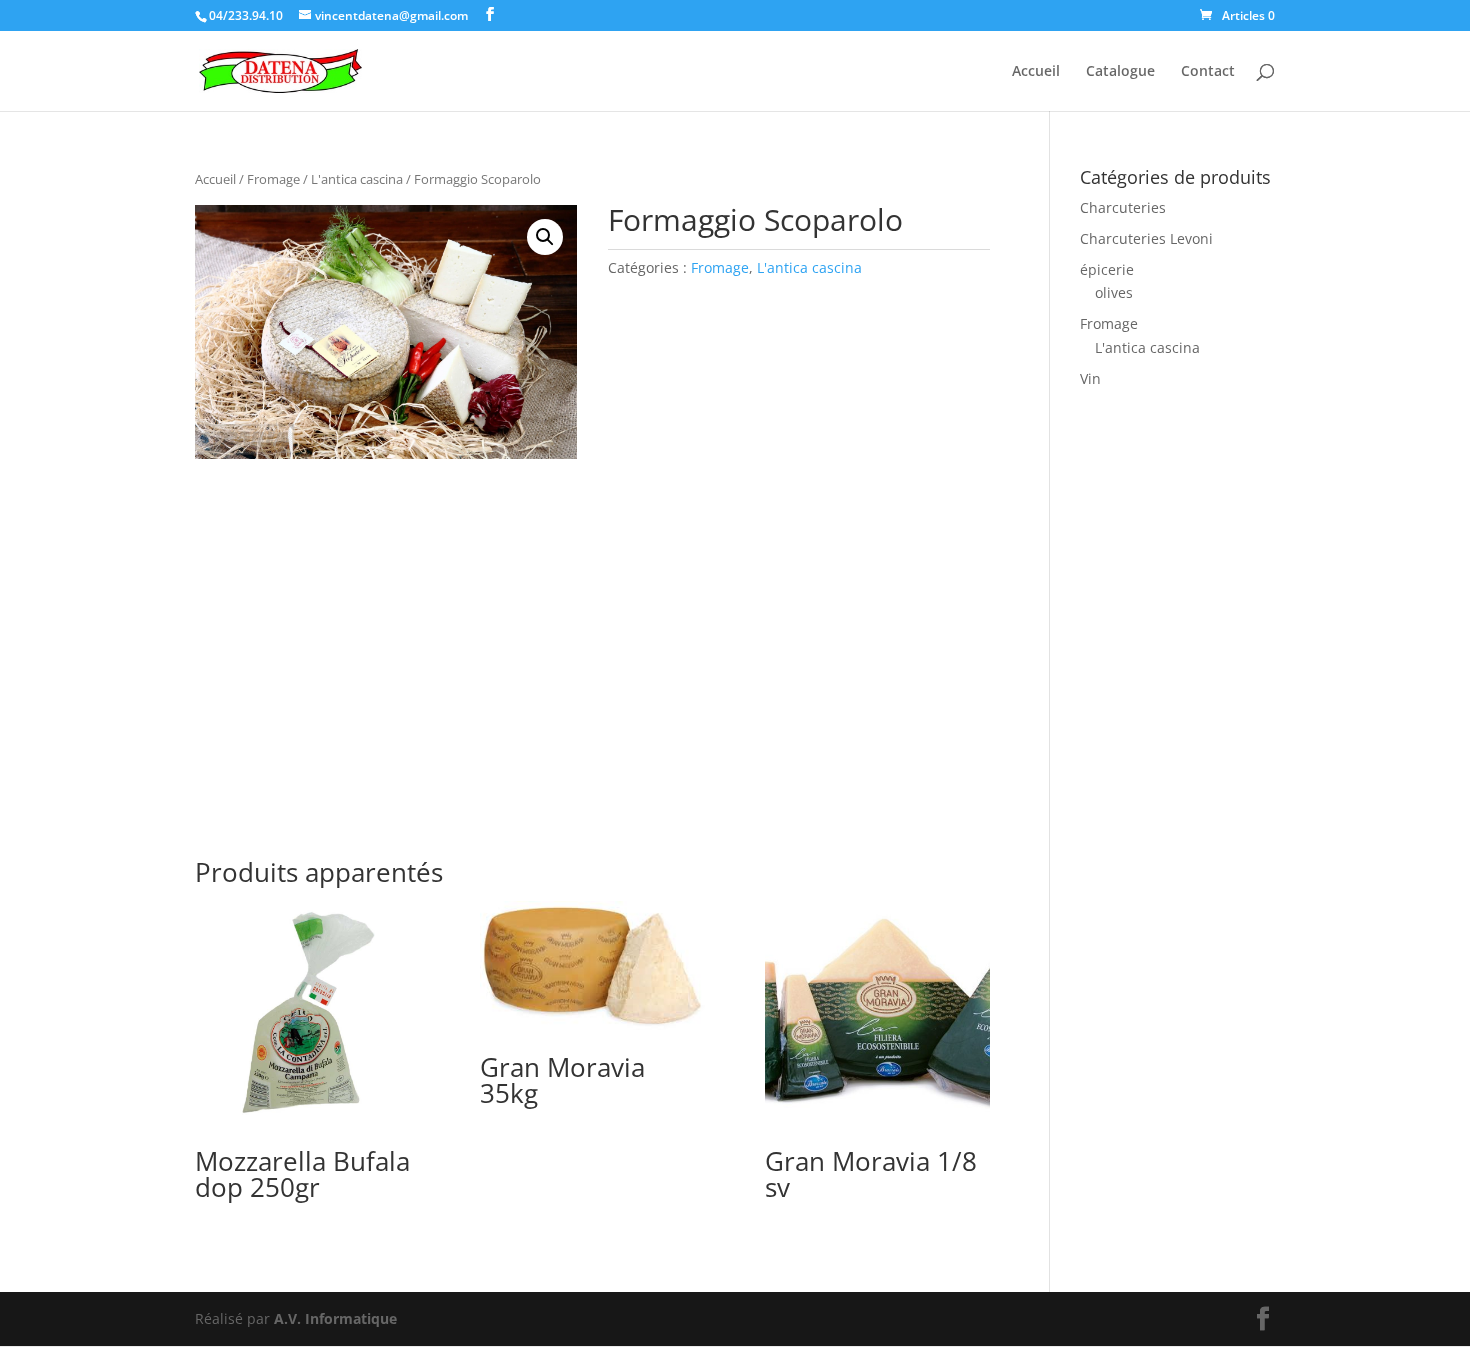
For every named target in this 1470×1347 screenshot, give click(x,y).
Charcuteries (1123, 207)
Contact (1208, 72)
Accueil (1036, 72)
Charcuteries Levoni (1146, 238)
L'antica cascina (357, 179)
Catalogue (1120, 72)
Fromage (273, 179)
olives (1114, 292)
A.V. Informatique (335, 1318)
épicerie (1107, 269)
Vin (1090, 378)
